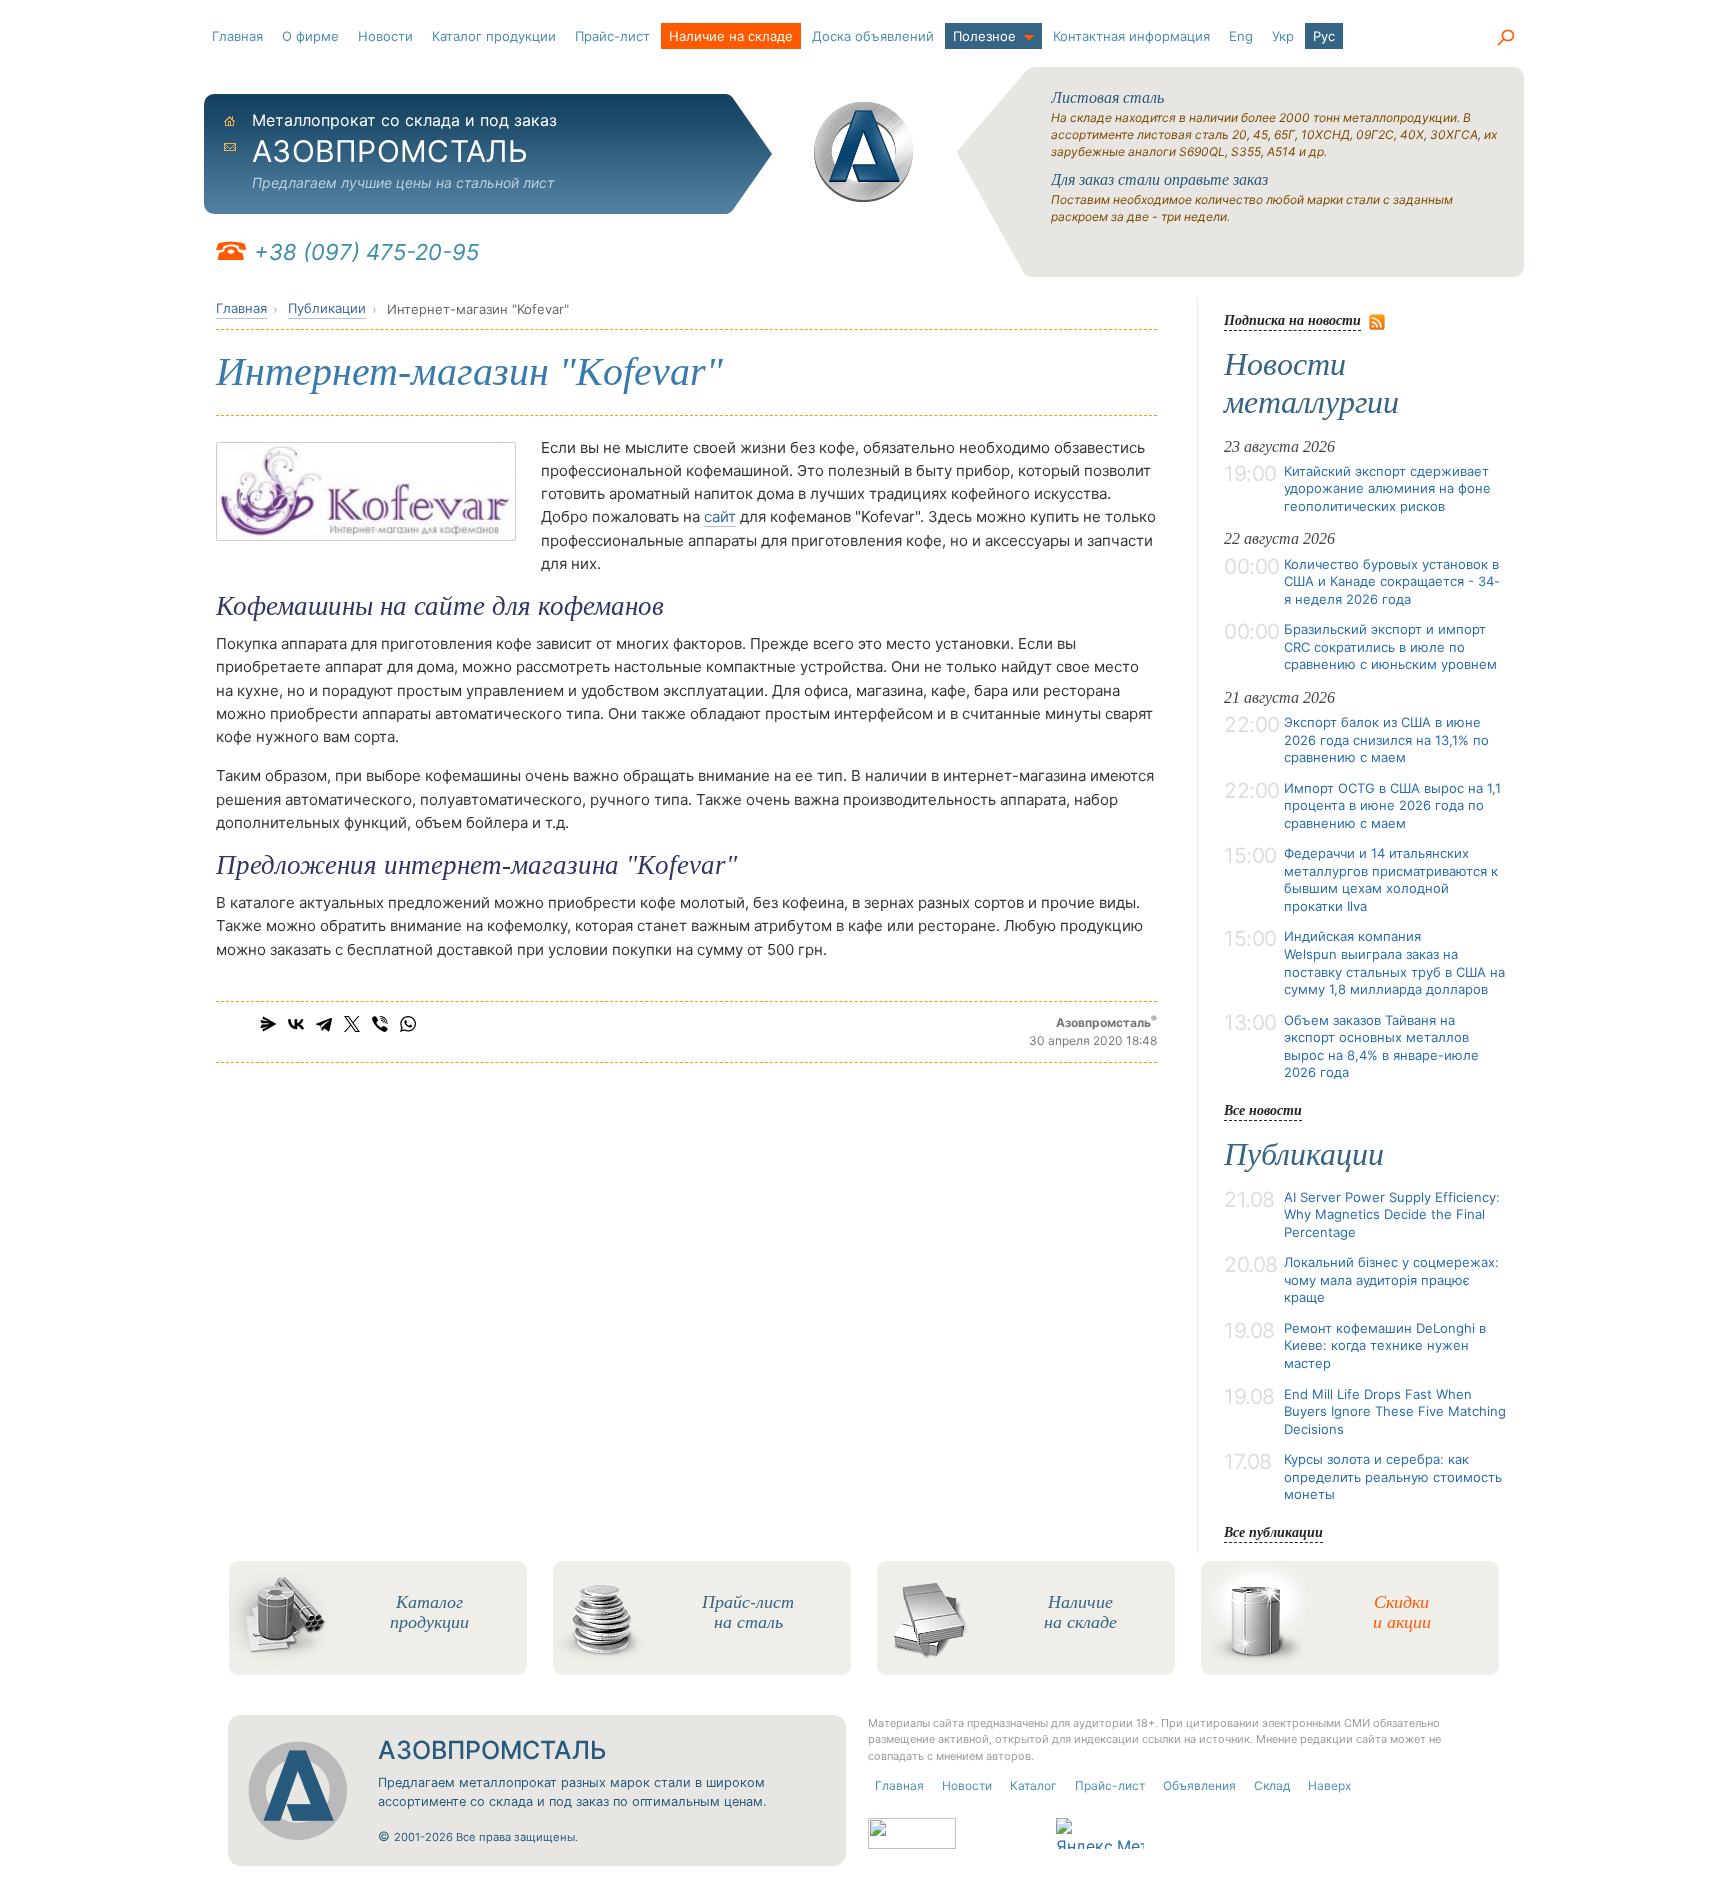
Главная (237, 36)
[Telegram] (324, 1024)
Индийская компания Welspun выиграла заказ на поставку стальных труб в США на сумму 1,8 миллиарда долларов (1394, 962)
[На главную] (864, 152)
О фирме (310, 36)
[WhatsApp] (408, 1024)
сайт (720, 516)
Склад (1272, 1785)
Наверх (1329, 1785)
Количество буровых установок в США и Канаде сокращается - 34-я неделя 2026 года (1392, 581)
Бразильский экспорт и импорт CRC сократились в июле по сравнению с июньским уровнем (1390, 646)
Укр (1283, 36)
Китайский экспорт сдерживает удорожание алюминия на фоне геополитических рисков (1387, 488)
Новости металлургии (1311, 383)
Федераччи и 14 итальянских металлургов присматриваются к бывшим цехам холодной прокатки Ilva (1391, 879)
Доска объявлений (873, 36)
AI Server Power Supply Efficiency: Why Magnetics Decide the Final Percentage (1392, 1214)
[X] (352, 1024)
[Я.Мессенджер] (268, 1024)
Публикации (327, 308)
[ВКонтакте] (296, 1024)
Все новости (1263, 1109)
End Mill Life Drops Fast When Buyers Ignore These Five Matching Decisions (1395, 1411)
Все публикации (1273, 1531)
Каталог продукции (494, 36)
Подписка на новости (1292, 319)
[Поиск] (1505, 38)
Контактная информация (1131, 36)
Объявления (1199, 1785)
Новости (385, 36)
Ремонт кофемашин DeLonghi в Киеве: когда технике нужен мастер (1385, 1345)
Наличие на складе (731, 36)
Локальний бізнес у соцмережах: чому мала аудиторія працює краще (1391, 1279)
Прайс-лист (612, 36)
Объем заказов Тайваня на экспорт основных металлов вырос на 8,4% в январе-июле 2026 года (1381, 1046)
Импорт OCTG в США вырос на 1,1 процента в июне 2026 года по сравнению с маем (1392, 805)
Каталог (1033, 1785)
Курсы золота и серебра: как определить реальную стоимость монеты (1393, 1476)
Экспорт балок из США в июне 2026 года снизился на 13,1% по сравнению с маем (1386, 739)
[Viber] (380, 1024)
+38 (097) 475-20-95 (366, 252)
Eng (1241, 36)
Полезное (984, 36)
